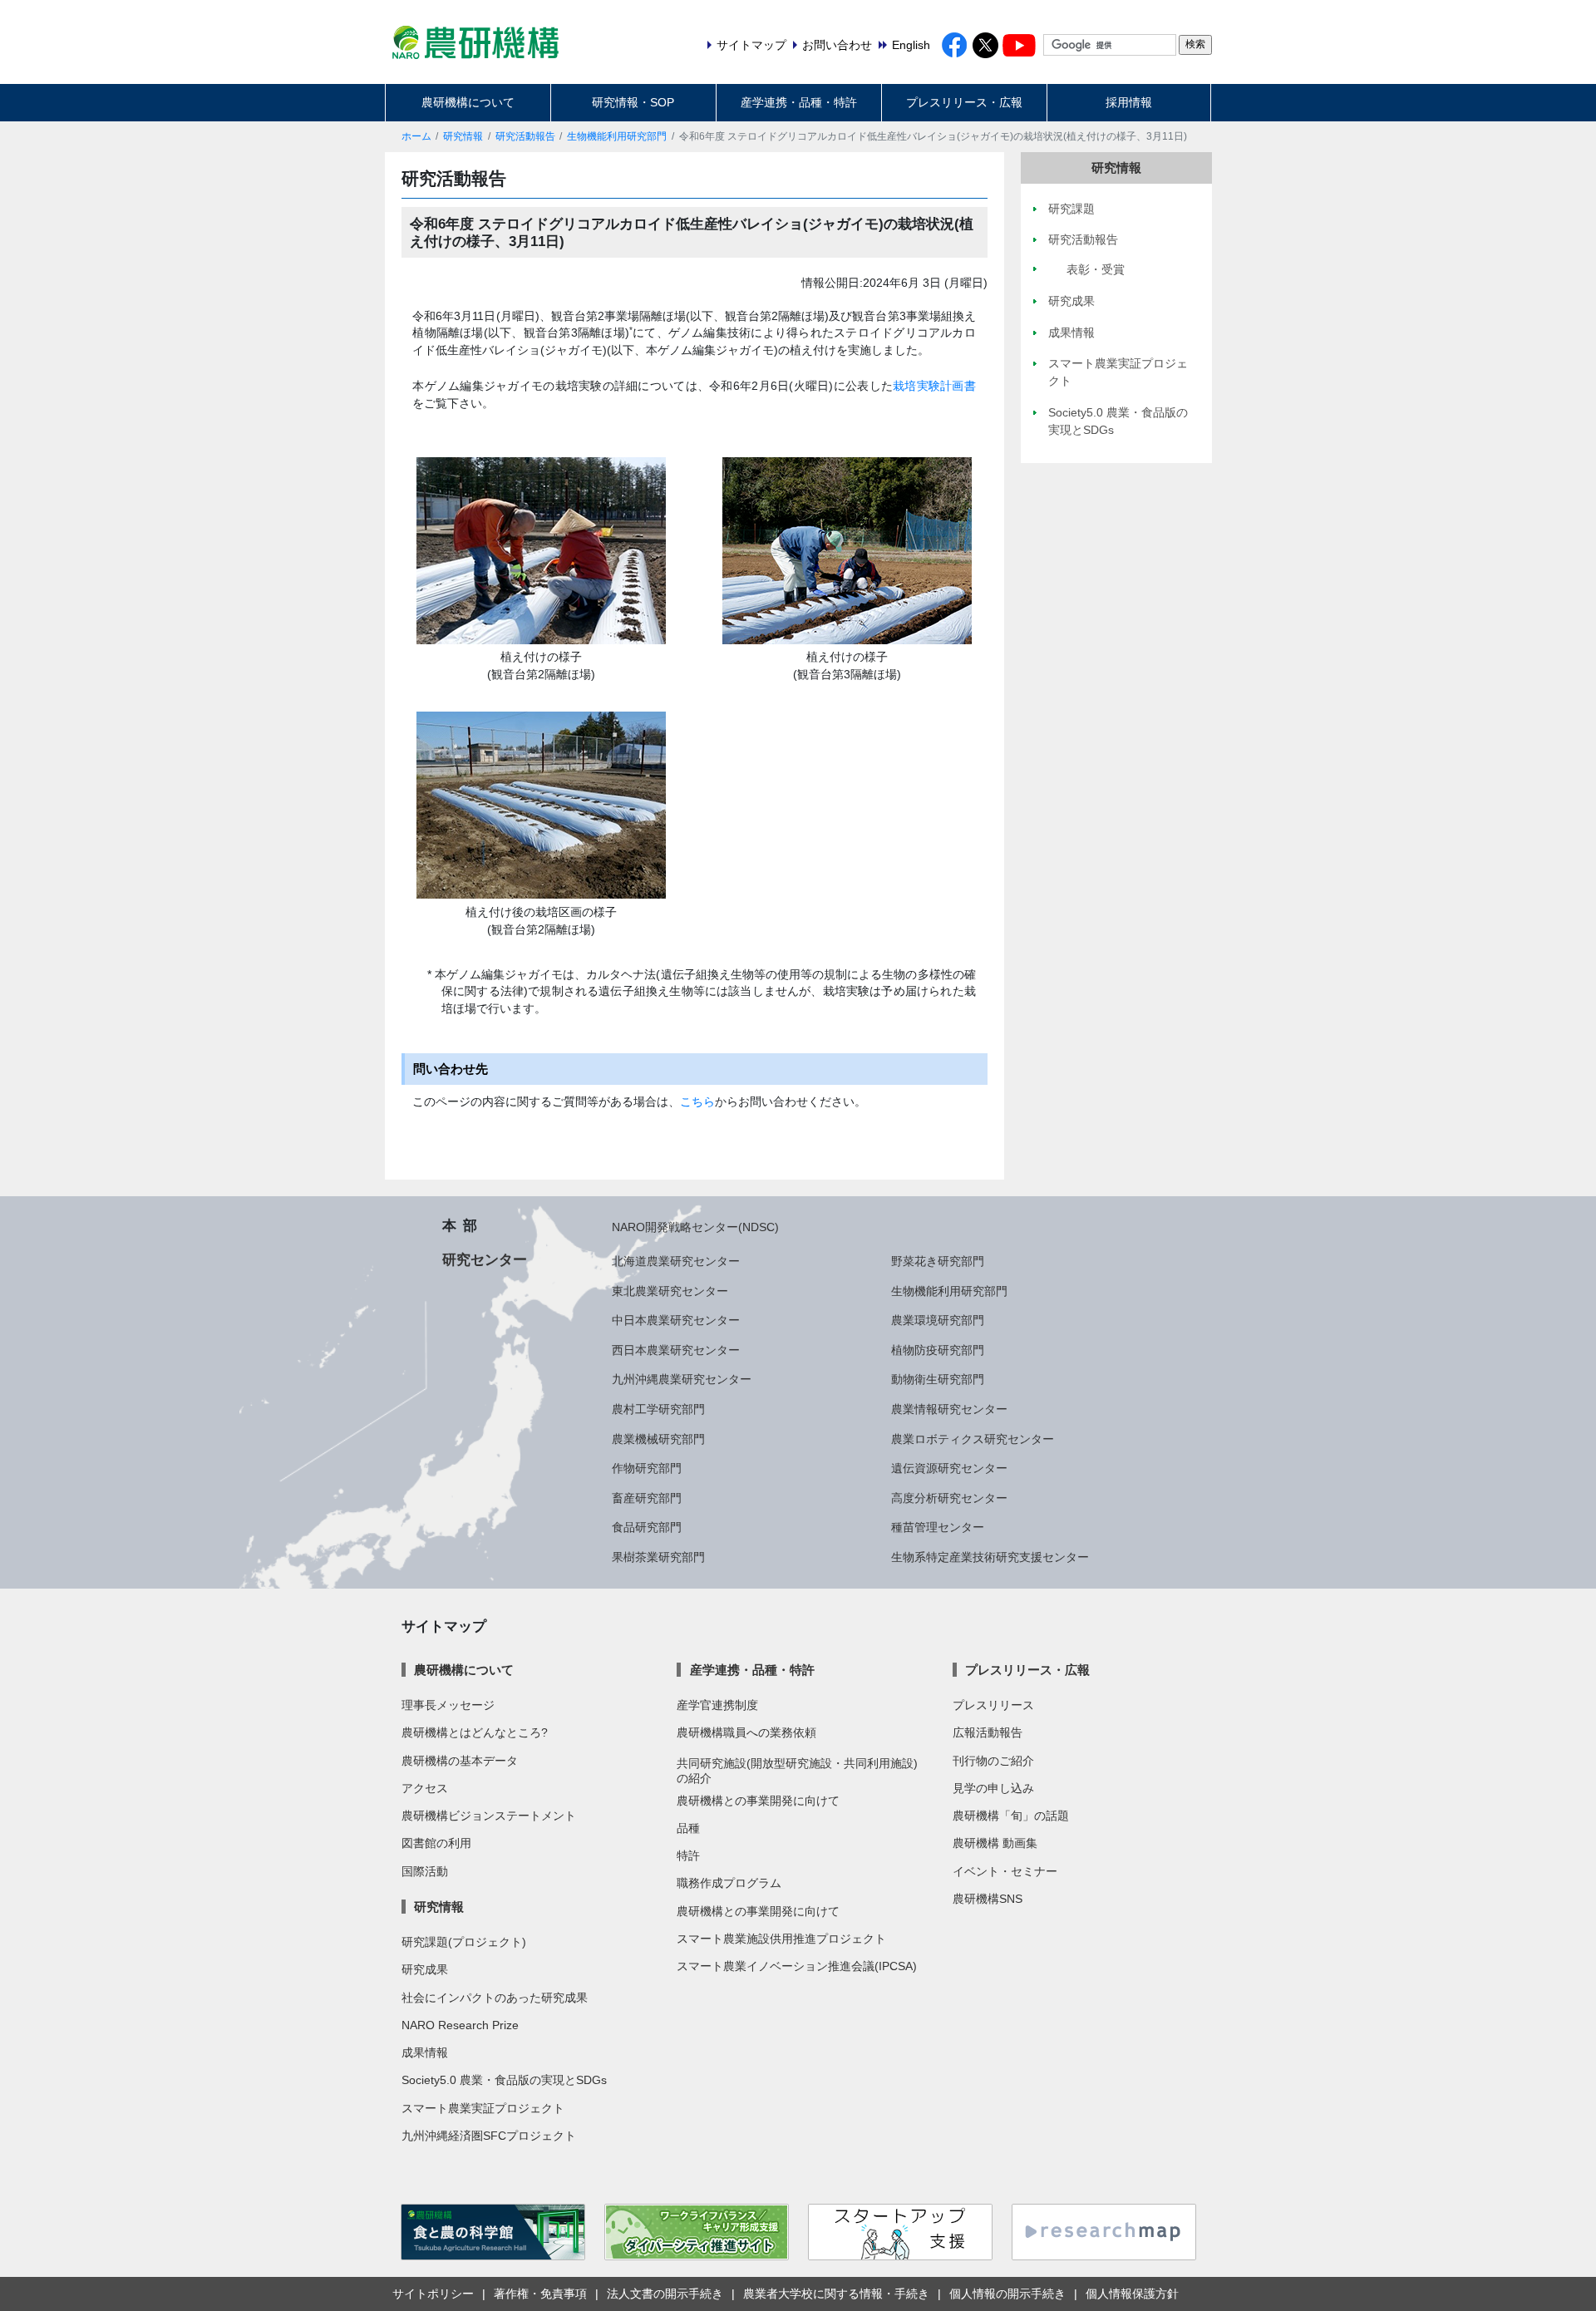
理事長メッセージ (448, 1705)
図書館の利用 (436, 1843)
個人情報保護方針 (1132, 2294)
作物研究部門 (647, 1468)
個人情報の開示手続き (1007, 2294)
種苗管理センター (938, 1527)
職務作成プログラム (729, 1883)
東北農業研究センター (670, 1291)
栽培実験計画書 (934, 386)
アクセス (425, 1788)
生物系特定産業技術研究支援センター (990, 1557)
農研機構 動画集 (995, 1843)
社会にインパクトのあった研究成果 (495, 1998)
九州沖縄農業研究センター (682, 1379)
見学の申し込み (993, 1788)
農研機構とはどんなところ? (475, 1732)
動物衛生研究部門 (938, 1379)
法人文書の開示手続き (665, 2294)
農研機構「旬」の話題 (1011, 1816)
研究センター (485, 1259)
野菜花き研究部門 (938, 1261)
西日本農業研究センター (676, 1350)
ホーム (416, 136)
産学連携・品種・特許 (799, 102)
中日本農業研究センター (676, 1320)
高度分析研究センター (949, 1498)
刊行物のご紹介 (993, 1761)
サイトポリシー (433, 2294)
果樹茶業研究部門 (658, 1557)
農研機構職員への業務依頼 (746, 1732)
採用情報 (1129, 102)
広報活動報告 (988, 1732)
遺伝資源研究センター (949, 1468)
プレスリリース (993, 1705)
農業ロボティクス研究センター (973, 1439)
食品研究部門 (647, 1527)
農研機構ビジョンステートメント (489, 1816)
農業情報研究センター (949, 1409)
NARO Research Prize (460, 2025)
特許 (688, 1855)
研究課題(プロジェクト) (464, 1942)
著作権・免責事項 (540, 2294)
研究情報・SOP (633, 102)
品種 (688, 1828)
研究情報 (463, 136)
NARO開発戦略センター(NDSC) (695, 1227)
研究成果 (425, 1969)
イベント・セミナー (1005, 1871)
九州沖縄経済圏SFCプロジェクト (489, 2136)
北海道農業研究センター (676, 1261)
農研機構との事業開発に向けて (758, 1801)
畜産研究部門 (647, 1498)
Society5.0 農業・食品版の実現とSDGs (504, 2080)
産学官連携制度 (717, 1705)
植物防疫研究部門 (938, 1350)
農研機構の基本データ (460, 1761)
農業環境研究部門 (938, 1320)
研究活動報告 (525, 136)
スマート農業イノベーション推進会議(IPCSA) (797, 1966)
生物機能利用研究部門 (617, 136)
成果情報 (425, 2052)
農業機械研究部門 (658, 1439)
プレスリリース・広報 (964, 102)
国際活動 (425, 1871)
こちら (697, 1101)
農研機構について (468, 102)
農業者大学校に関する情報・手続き (836, 2294)
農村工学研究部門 (658, 1409)
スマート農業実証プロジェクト (483, 2108)
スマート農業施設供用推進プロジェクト (781, 1939)
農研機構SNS (988, 1899)
